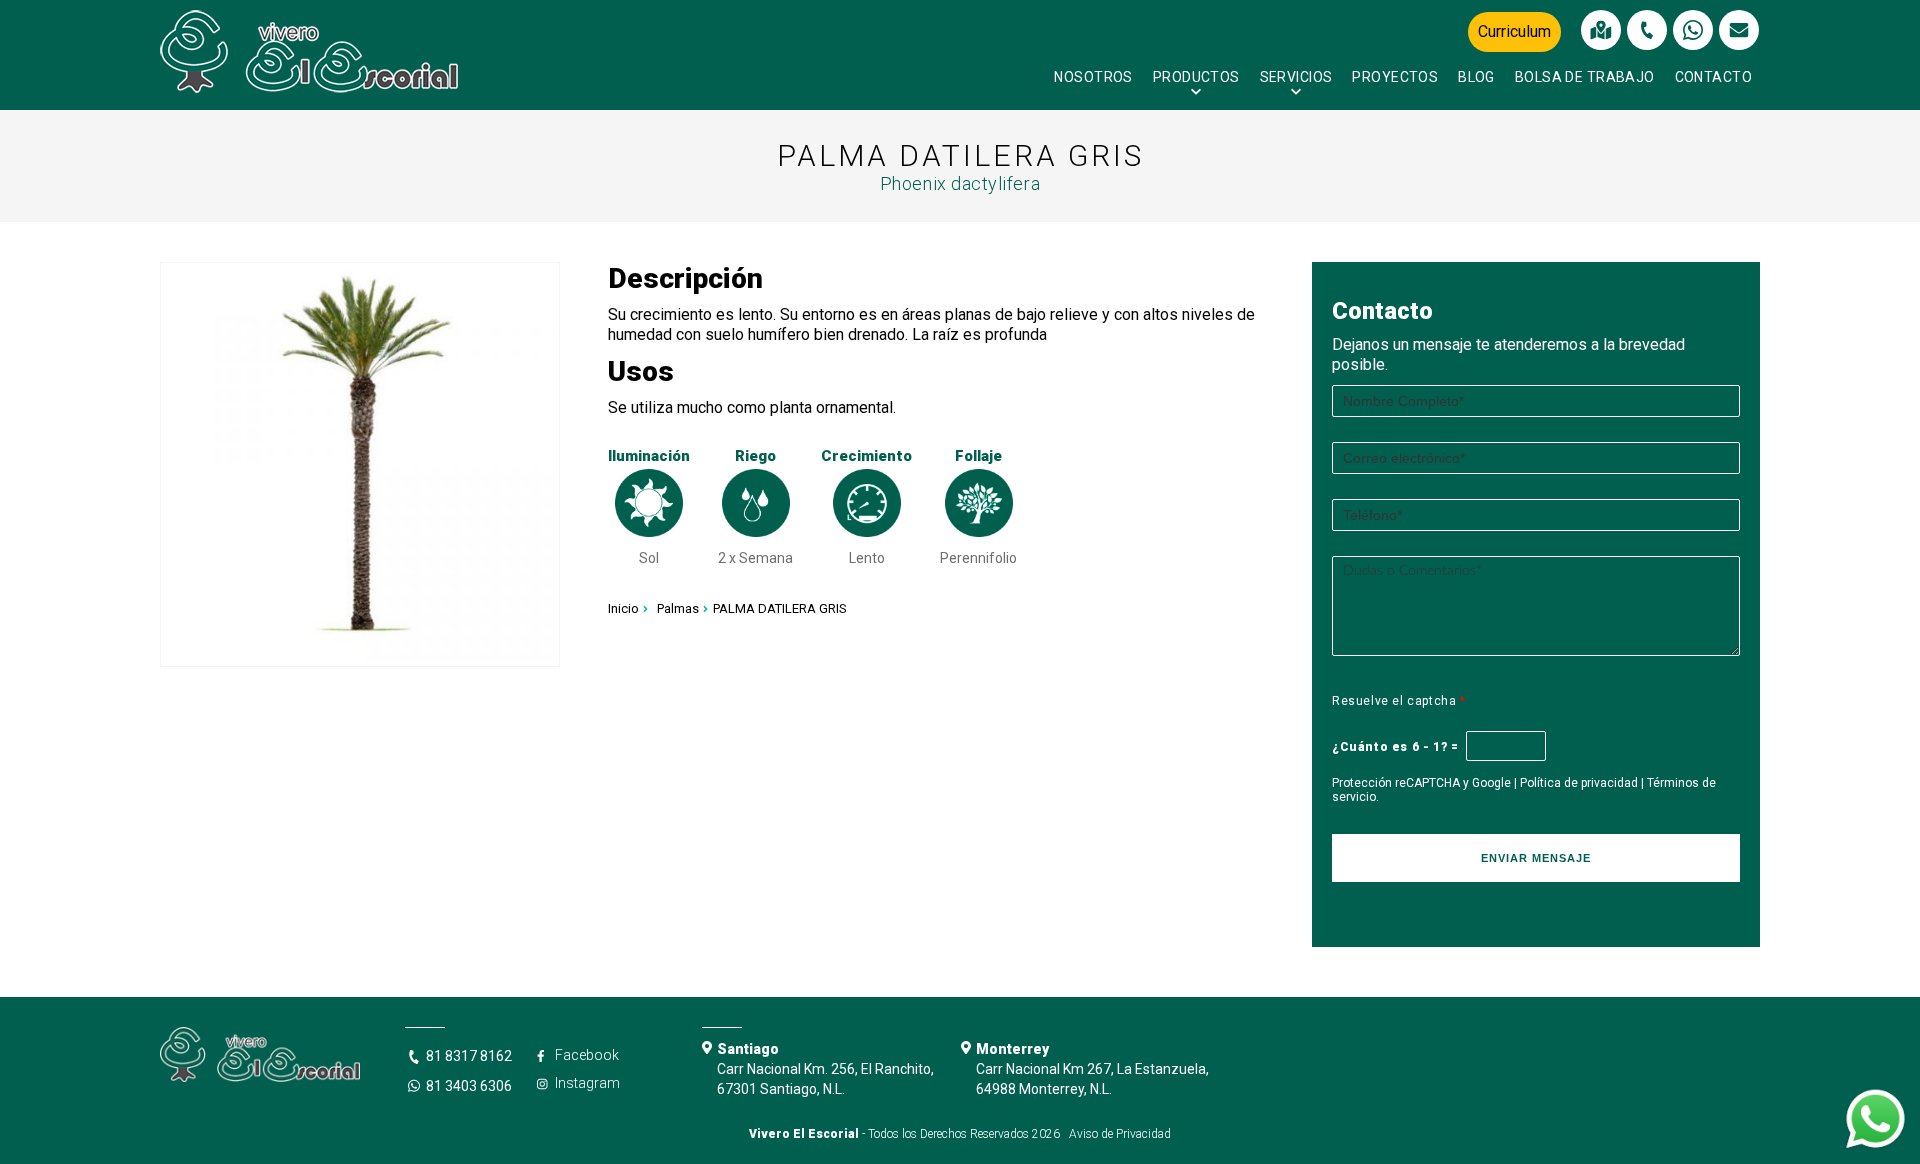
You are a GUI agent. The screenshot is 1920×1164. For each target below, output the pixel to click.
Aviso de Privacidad (1120, 1134)
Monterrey (1012, 1049)
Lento (867, 558)
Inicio (623, 608)
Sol (649, 558)
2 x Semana (755, 558)
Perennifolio (978, 558)
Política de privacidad (1579, 783)
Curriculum (1514, 31)
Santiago (748, 1049)
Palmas (678, 608)
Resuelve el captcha (1399, 701)
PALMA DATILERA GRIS (780, 608)
